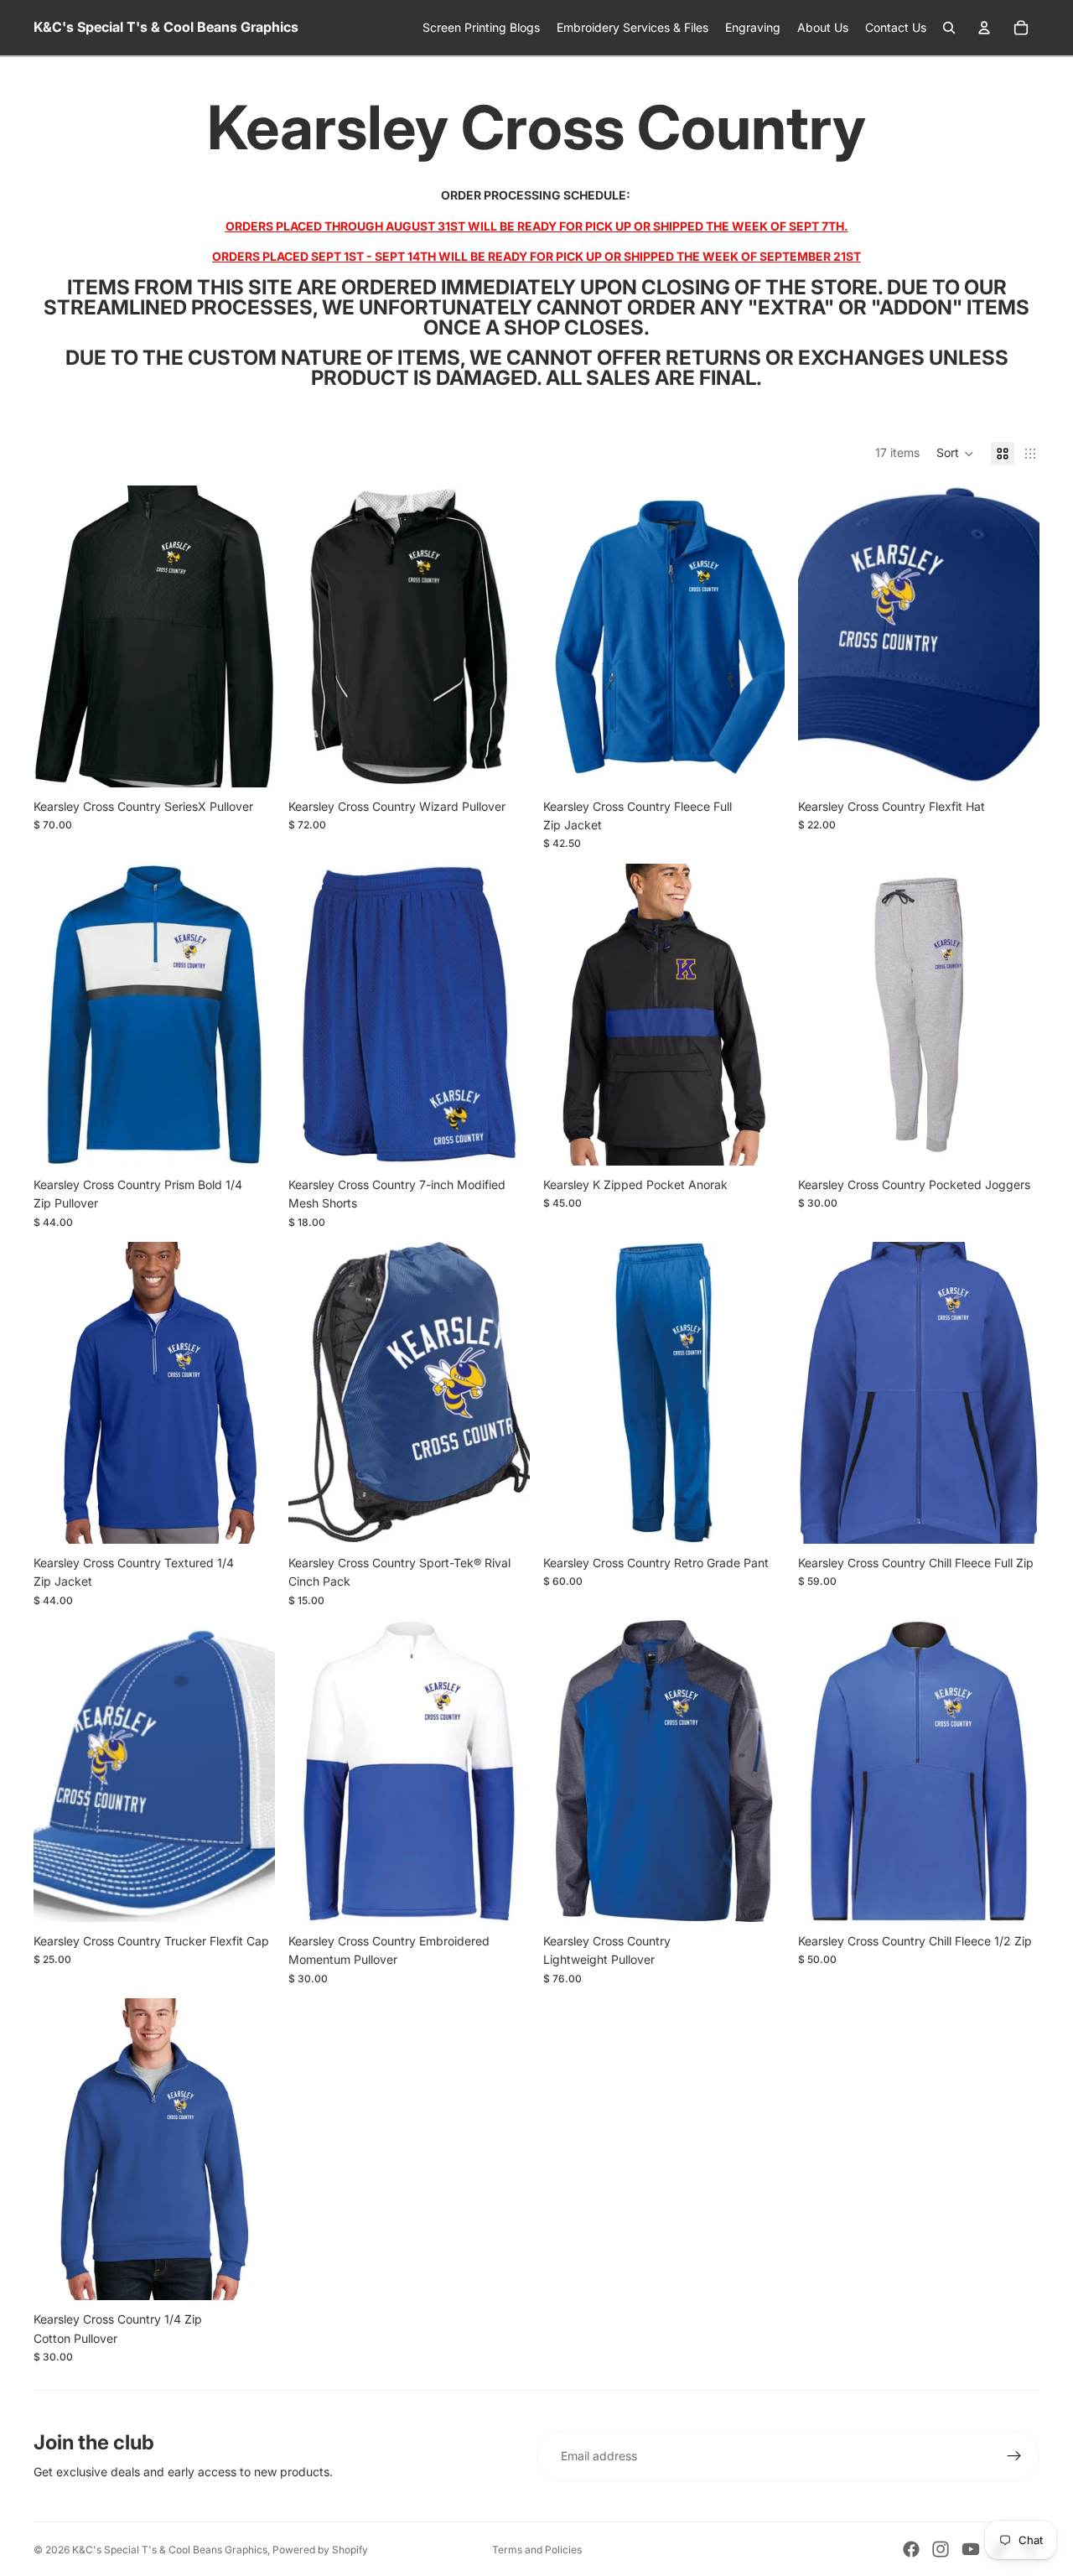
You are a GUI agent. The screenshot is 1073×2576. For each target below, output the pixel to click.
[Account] (984, 28)
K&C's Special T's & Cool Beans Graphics (170, 2550)
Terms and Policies (537, 2550)
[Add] (504, 1518)
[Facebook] (911, 2549)
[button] (955, 454)
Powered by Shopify (320, 2550)
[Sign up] (1014, 2456)
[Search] (949, 28)
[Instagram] (941, 2549)
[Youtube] (971, 2549)
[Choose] (249, 761)
